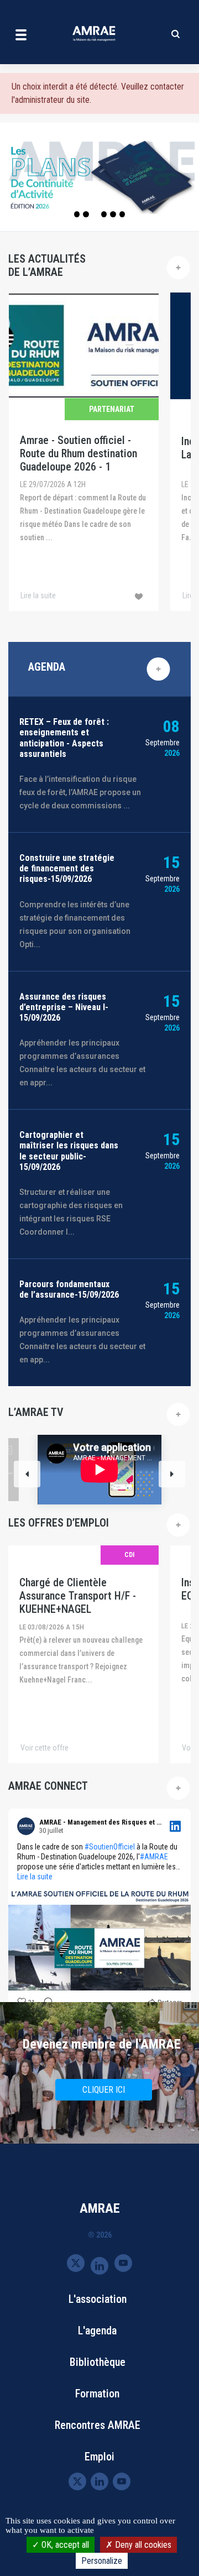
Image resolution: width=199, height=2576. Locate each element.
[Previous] (27, 1474)
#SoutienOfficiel (110, 1847)
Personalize (102, 2561)
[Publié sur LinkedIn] (175, 1826)
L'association (98, 2299)
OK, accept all (64, 2545)
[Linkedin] (99, 2265)
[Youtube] (123, 2263)
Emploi (99, 2457)
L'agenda (97, 2331)
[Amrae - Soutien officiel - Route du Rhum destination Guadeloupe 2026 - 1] (84, 452)
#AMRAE (154, 1857)
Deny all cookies (142, 2545)
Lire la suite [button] (35, 1877)
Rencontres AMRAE (98, 2425)
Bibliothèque (98, 2362)
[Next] (172, 1474)
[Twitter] (76, 2263)
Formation (97, 2394)
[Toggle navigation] (21, 34)
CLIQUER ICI (104, 2090)
